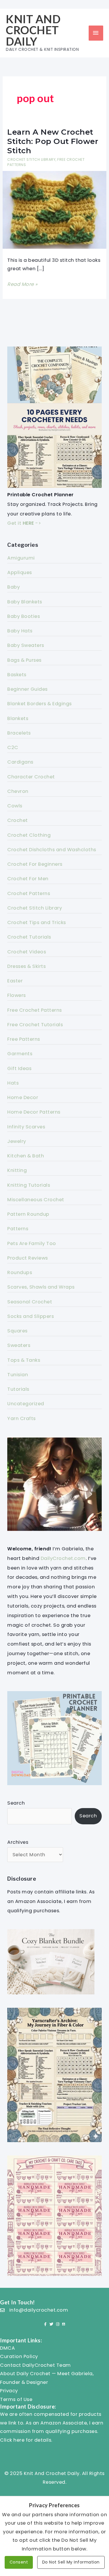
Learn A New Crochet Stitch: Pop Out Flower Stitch (53, 141)
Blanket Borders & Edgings (40, 704)
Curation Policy (19, 2356)
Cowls (15, 806)
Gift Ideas (19, 1068)
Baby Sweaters (26, 645)
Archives (18, 1842)
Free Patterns (24, 1039)
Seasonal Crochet (30, 1302)
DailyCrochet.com (63, 1558)
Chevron (18, 791)
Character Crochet (31, 777)
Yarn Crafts (22, 1418)
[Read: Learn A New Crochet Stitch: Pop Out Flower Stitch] (54, 210)
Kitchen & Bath (26, 1156)
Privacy (9, 2391)
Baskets (17, 675)
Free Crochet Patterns (35, 1010)
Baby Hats (20, 631)
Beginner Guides (27, 689)
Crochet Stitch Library (31, 159)
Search (16, 1803)
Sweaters (19, 1345)
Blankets (18, 718)
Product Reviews (28, 1258)
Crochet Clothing (29, 835)
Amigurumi (21, 558)
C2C (13, 747)
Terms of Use (16, 2399)
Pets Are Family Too (32, 1243)
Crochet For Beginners (35, 864)
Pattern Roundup (28, 1214)
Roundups (20, 1272)
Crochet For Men (28, 879)
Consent (19, 2562)
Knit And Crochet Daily (33, 30)
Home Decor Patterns (34, 1112)
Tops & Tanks (24, 1360)
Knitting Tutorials (29, 1185)
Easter (15, 981)
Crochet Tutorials (29, 937)
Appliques (20, 572)
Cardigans (20, 762)
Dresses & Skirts (26, 966)
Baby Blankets (25, 602)
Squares (17, 1331)
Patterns (18, 1229)
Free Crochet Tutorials (35, 1025)
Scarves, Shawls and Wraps (41, 1287)
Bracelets (19, 733)
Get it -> (24, 523)
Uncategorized (26, 1404)
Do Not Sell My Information (71, 2562)
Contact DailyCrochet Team (35, 2365)
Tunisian (18, 1375)
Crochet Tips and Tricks (37, 922)
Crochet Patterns (29, 893)
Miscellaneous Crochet (36, 1200)
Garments (20, 1054)
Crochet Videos (27, 952)
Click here (12, 2440)
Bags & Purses (24, 660)
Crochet (18, 820)
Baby (14, 587)
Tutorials (18, 1389)
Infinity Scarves (26, 1127)
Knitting (17, 1170)
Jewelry (17, 1141)
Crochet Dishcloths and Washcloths (52, 850)
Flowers (17, 995)
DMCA (7, 2348)
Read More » (23, 285)
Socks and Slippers (31, 1316)
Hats (13, 1083)
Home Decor (23, 1097)
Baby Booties (24, 616)
